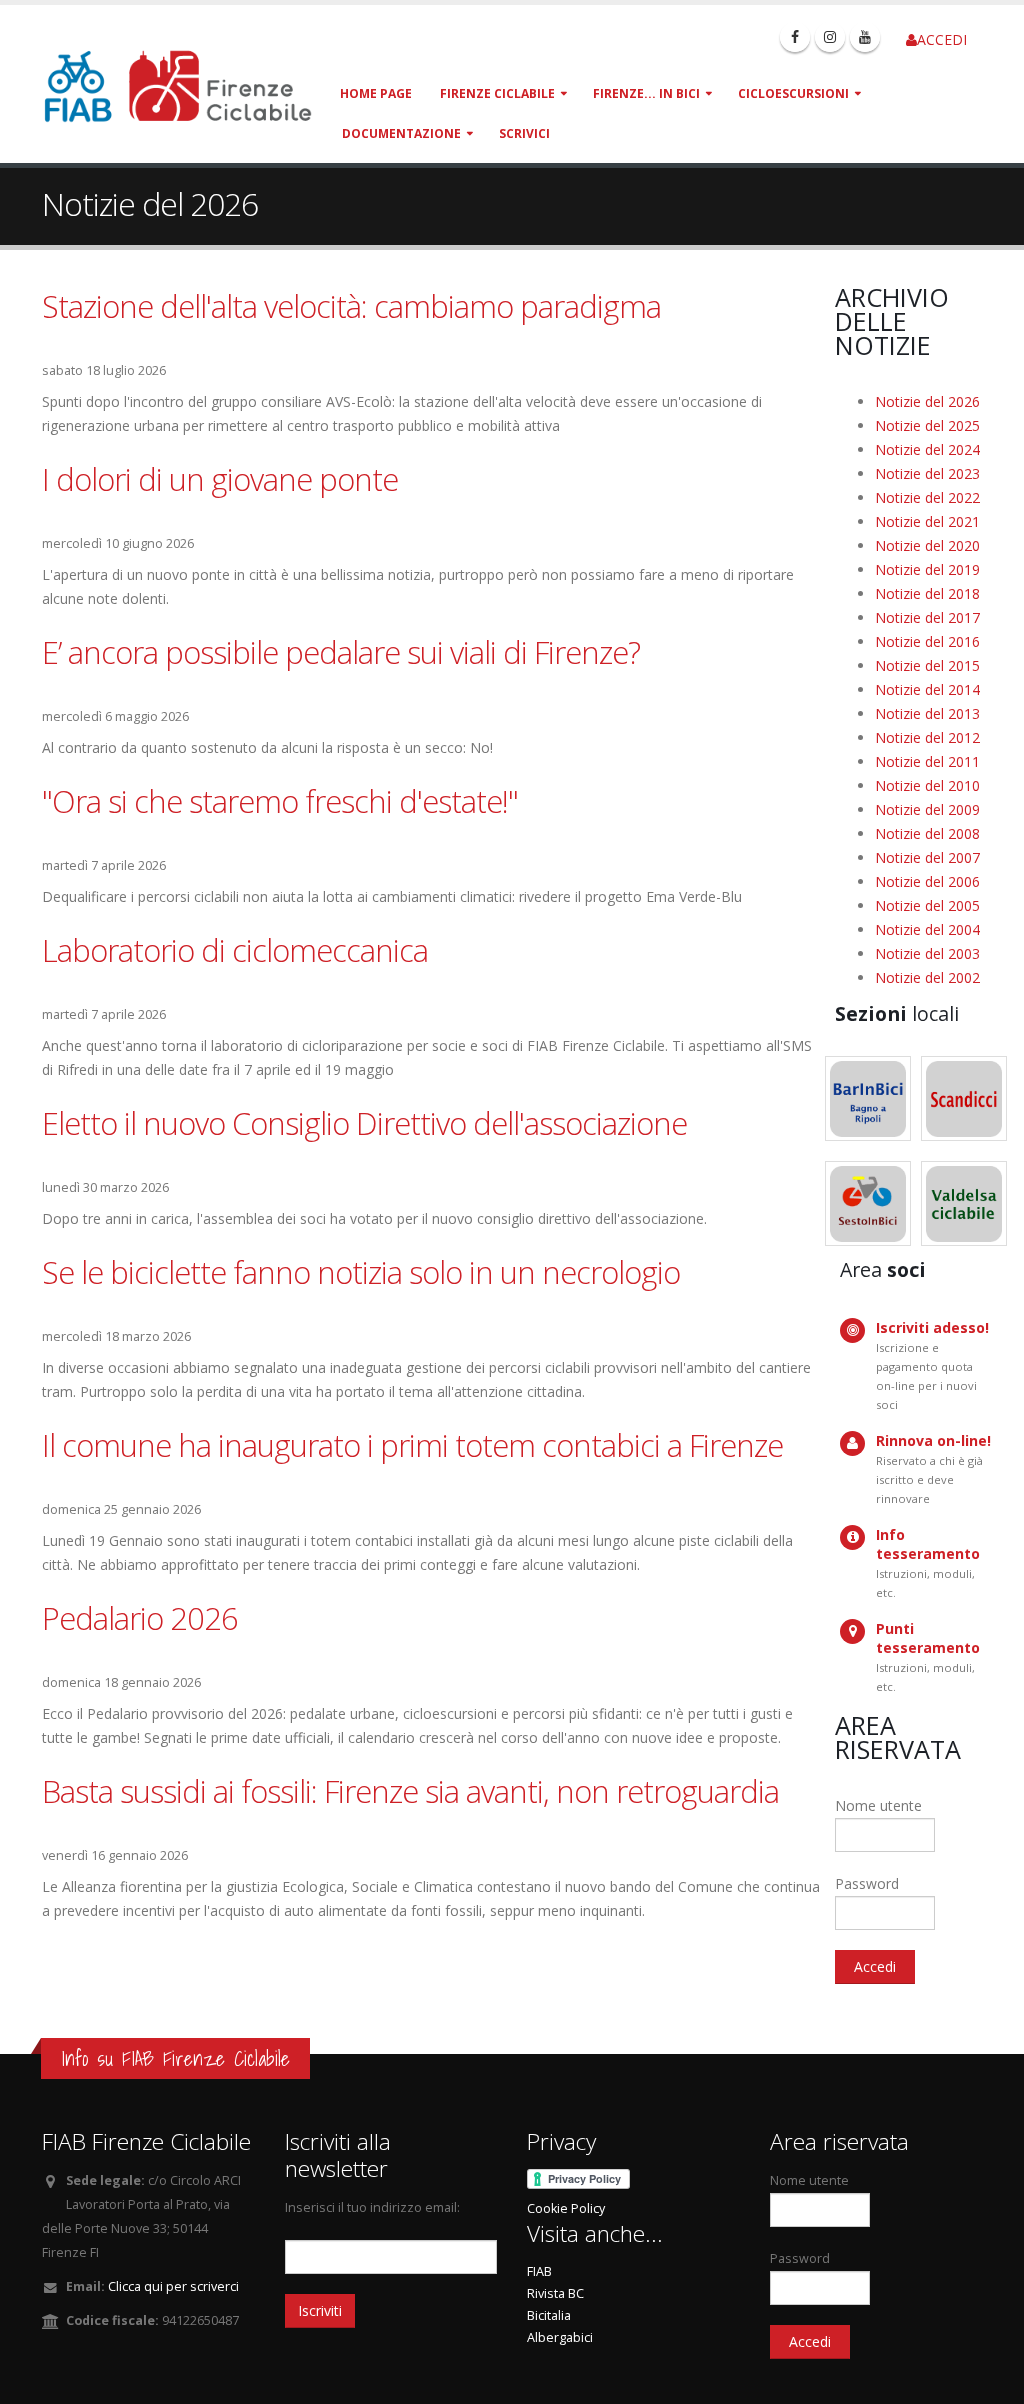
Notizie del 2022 (927, 497)
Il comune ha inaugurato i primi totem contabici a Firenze (412, 1445)
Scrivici (524, 133)
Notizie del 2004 (927, 929)
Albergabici (560, 2337)
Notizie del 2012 (927, 737)
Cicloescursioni (793, 93)
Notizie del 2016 (927, 641)
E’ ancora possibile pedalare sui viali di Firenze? (341, 652)
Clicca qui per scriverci (173, 2286)
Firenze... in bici (646, 93)
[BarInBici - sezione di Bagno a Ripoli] (868, 1098)
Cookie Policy (566, 2208)
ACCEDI (942, 39)
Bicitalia (549, 2315)
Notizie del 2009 (927, 809)
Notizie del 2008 (927, 833)
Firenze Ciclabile (497, 93)
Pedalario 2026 (140, 1618)
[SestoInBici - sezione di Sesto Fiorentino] (868, 1203)
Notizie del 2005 (927, 905)
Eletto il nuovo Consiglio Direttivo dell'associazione (364, 1123)
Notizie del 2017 (927, 617)
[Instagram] (830, 37)
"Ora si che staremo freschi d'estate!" (280, 801)
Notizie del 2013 (927, 713)
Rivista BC (555, 2293)
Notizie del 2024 (927, 449)
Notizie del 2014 (927, 689)
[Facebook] (795, 37)
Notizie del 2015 (927, 665)
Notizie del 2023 (927, 473)
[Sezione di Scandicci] (964, 1098)
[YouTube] (865, 37)
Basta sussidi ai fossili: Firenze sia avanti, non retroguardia (410, 1791)
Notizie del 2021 (927, 521)
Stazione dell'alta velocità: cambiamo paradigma (351, 306)
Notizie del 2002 (927, 977)
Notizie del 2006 (927, 881)
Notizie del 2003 (927, 953)
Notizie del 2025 (927, 425)
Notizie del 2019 (927, 569)
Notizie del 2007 (927, 857)
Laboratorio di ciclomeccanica (235, 950)
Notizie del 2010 (927, 785)
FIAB (539, 2271)
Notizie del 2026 (927, 401)
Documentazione (401, 133)
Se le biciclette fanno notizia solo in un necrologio (361, 1272)
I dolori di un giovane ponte (220, 479)
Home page (376, 93)
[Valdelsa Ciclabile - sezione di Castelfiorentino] (964, 1203)
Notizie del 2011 (927, 761)
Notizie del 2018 (927, 593)
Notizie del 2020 (927, 545)
